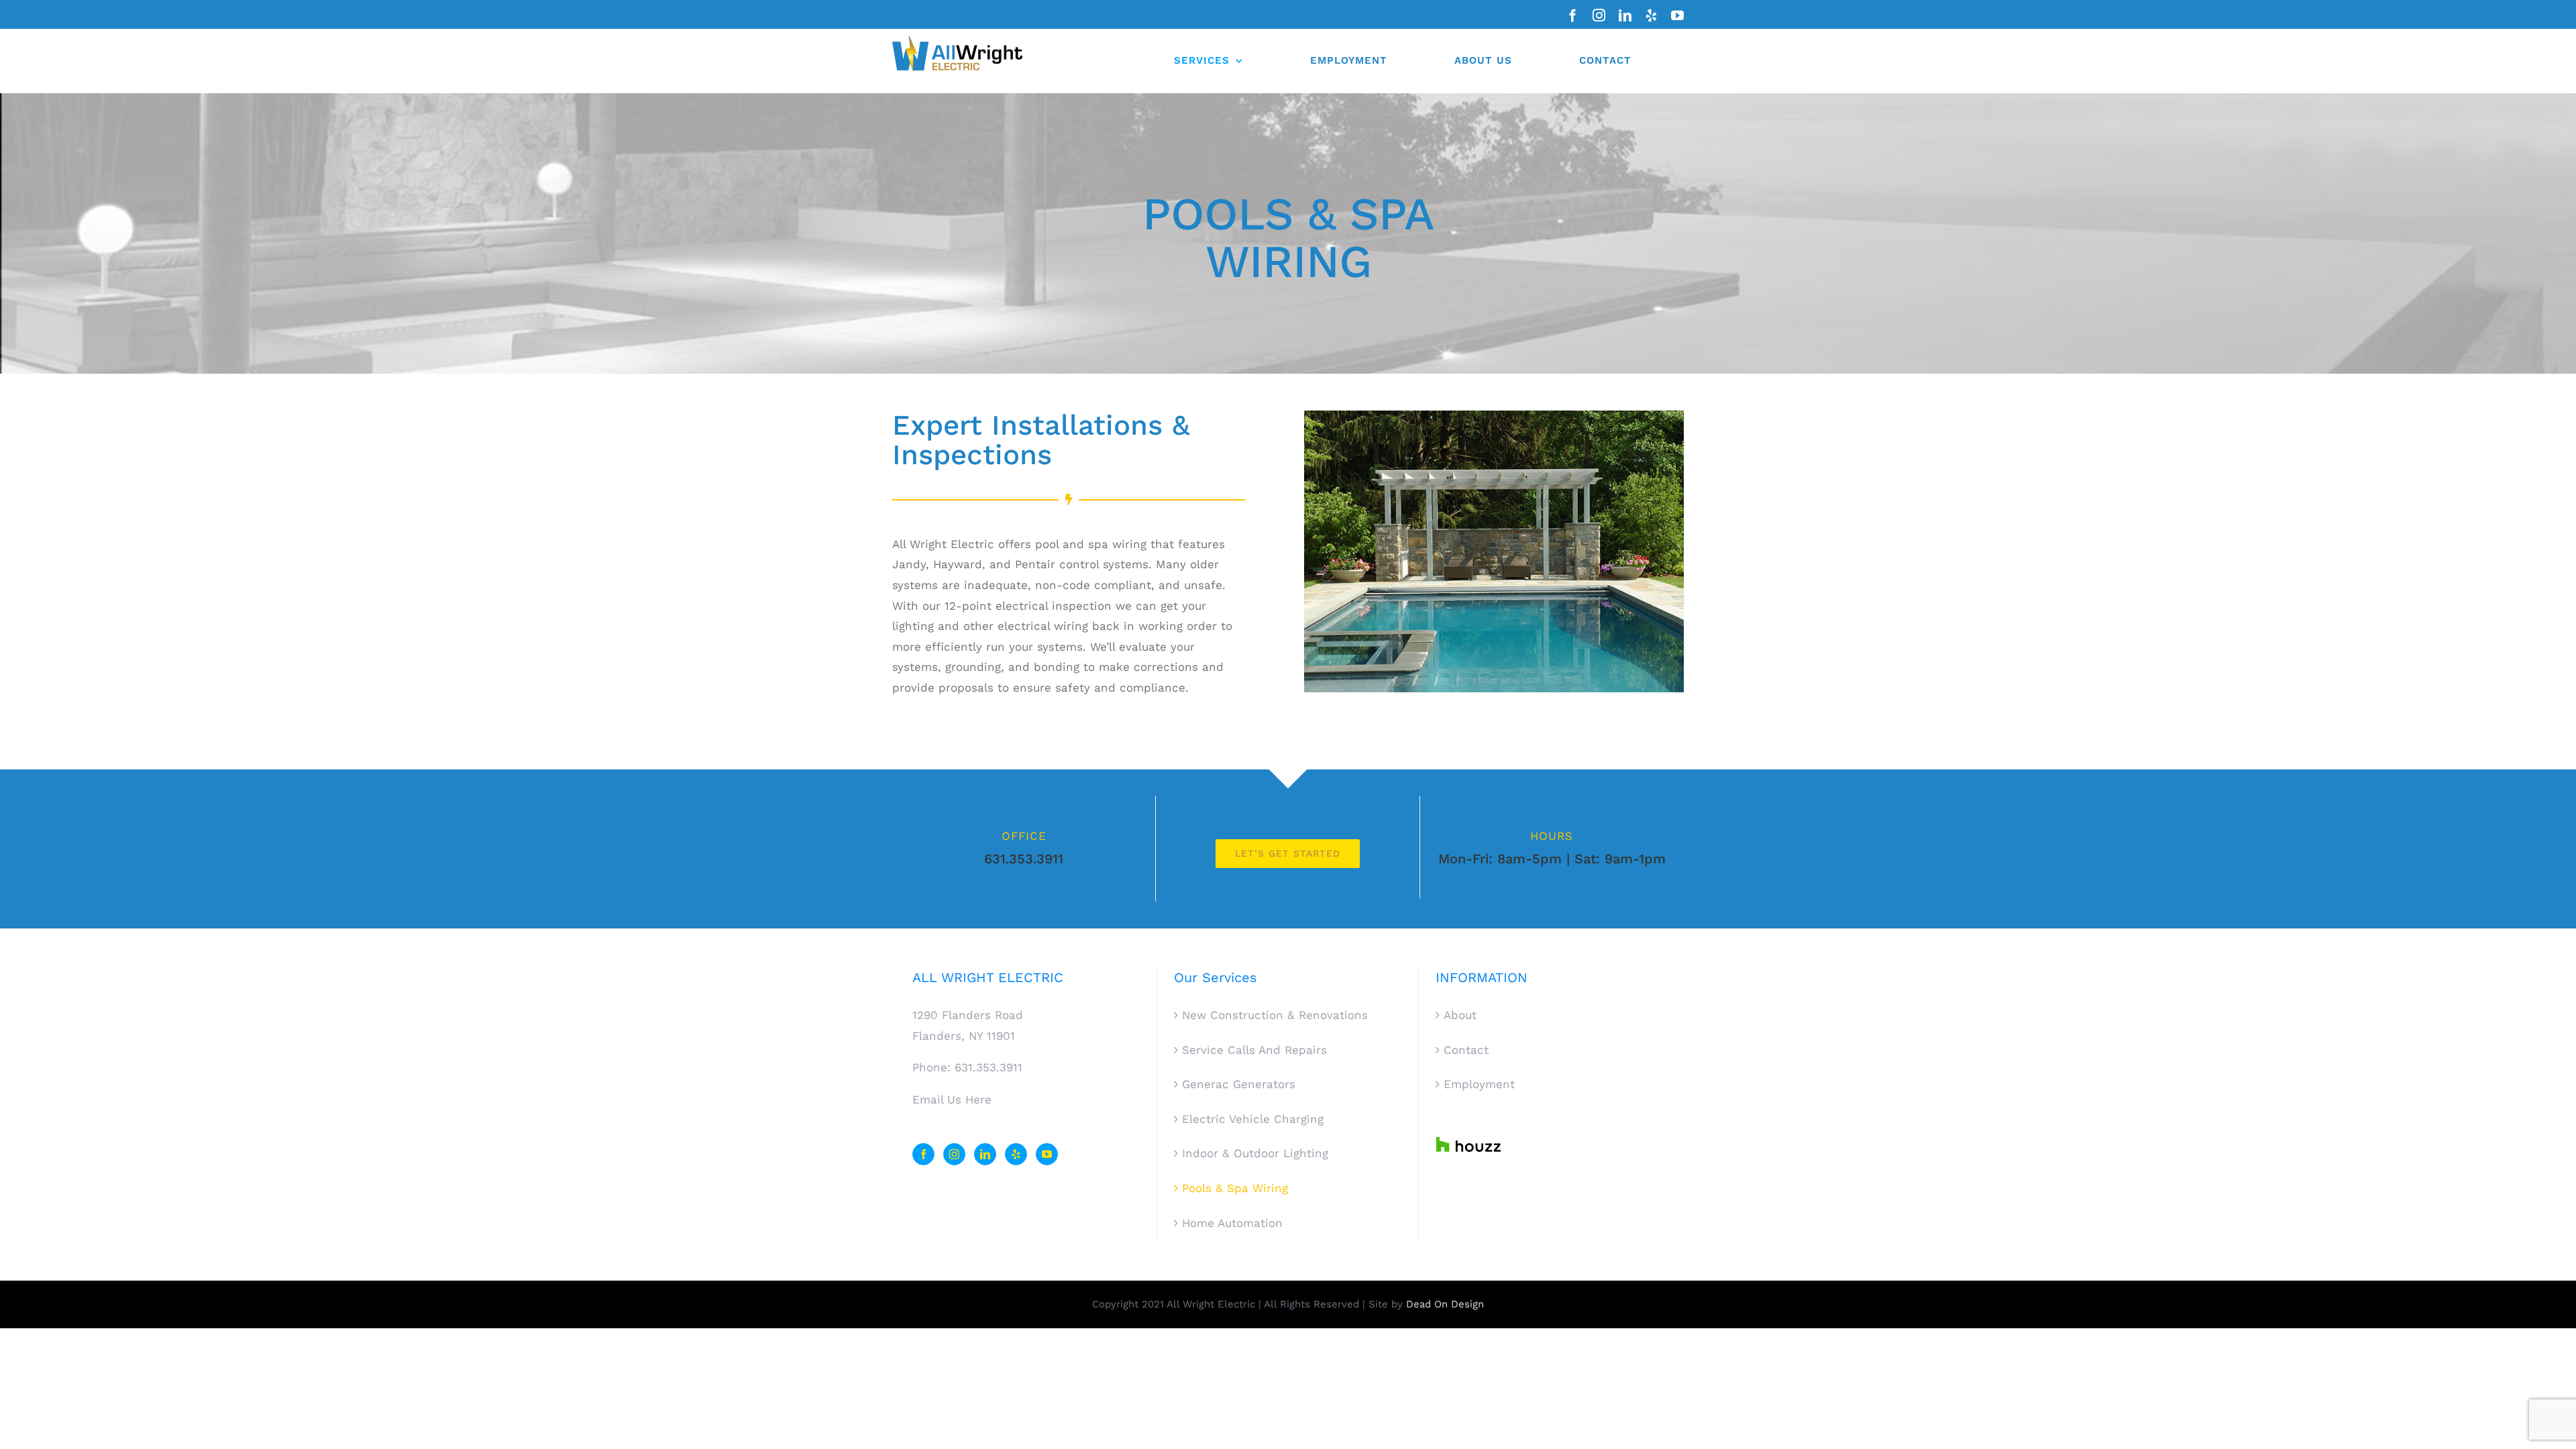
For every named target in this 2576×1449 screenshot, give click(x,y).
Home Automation (1232, 1223)
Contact (1466, 1050)
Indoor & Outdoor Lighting (1255, 1153)
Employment (1479, 1084)
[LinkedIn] (985, 1154)
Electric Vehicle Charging (1253, 1119)
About (1460, 1015)
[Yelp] (1016, 1154)
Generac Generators (1239, 1084)
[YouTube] (1047, 1154)
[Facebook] (923, 1154)
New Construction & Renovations (1275, 1015)
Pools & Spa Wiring (1235, 1188)
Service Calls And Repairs (1254, 1050)
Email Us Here (952, 1099)
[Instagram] (954, 1154)
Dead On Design (1445, 1304)
